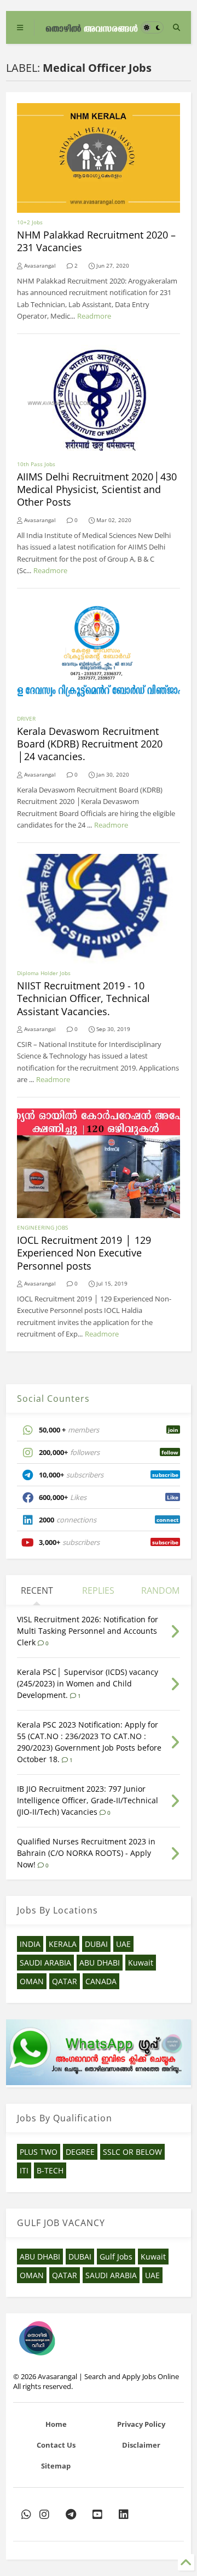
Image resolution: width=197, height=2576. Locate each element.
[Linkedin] (124, 2514)
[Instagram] (44, 2514)
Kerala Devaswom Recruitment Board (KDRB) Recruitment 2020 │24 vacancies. (90, 744)
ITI (24, 2170)
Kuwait (141, 1963)
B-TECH (50, 2170)
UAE (123, 1944)
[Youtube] (97, 2514)
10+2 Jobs (30, 222)
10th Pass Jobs (36, 464)
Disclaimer (141, 2445)
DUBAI (96, 1944)
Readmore (94, 316)
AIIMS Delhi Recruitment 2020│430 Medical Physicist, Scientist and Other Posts (97, 489)
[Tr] (26, 2514)
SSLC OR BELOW (132, 2152)
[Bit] (71, 2514)
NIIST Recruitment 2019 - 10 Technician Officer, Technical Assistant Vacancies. (83, 998)
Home (56, 2424)
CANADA (101, 1981)
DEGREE (80, 2152)
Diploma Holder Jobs (44, 973)
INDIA (30, 1944)
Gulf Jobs (116, 2257)
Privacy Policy (141, 2424)
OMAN (32, 1981)
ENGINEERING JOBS (42, 1227)
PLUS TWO (39, 2152)
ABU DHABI (100, 1963)
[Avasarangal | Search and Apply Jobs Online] (92, 27)
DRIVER (26, 718)
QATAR (65, 1981)
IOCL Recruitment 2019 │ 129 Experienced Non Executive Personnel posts (84, 1253)
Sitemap (56, 2466)
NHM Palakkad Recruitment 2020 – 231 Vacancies (96, 241)
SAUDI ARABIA (45, 1963)
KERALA (63, 1944)
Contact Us (56, 2445)
